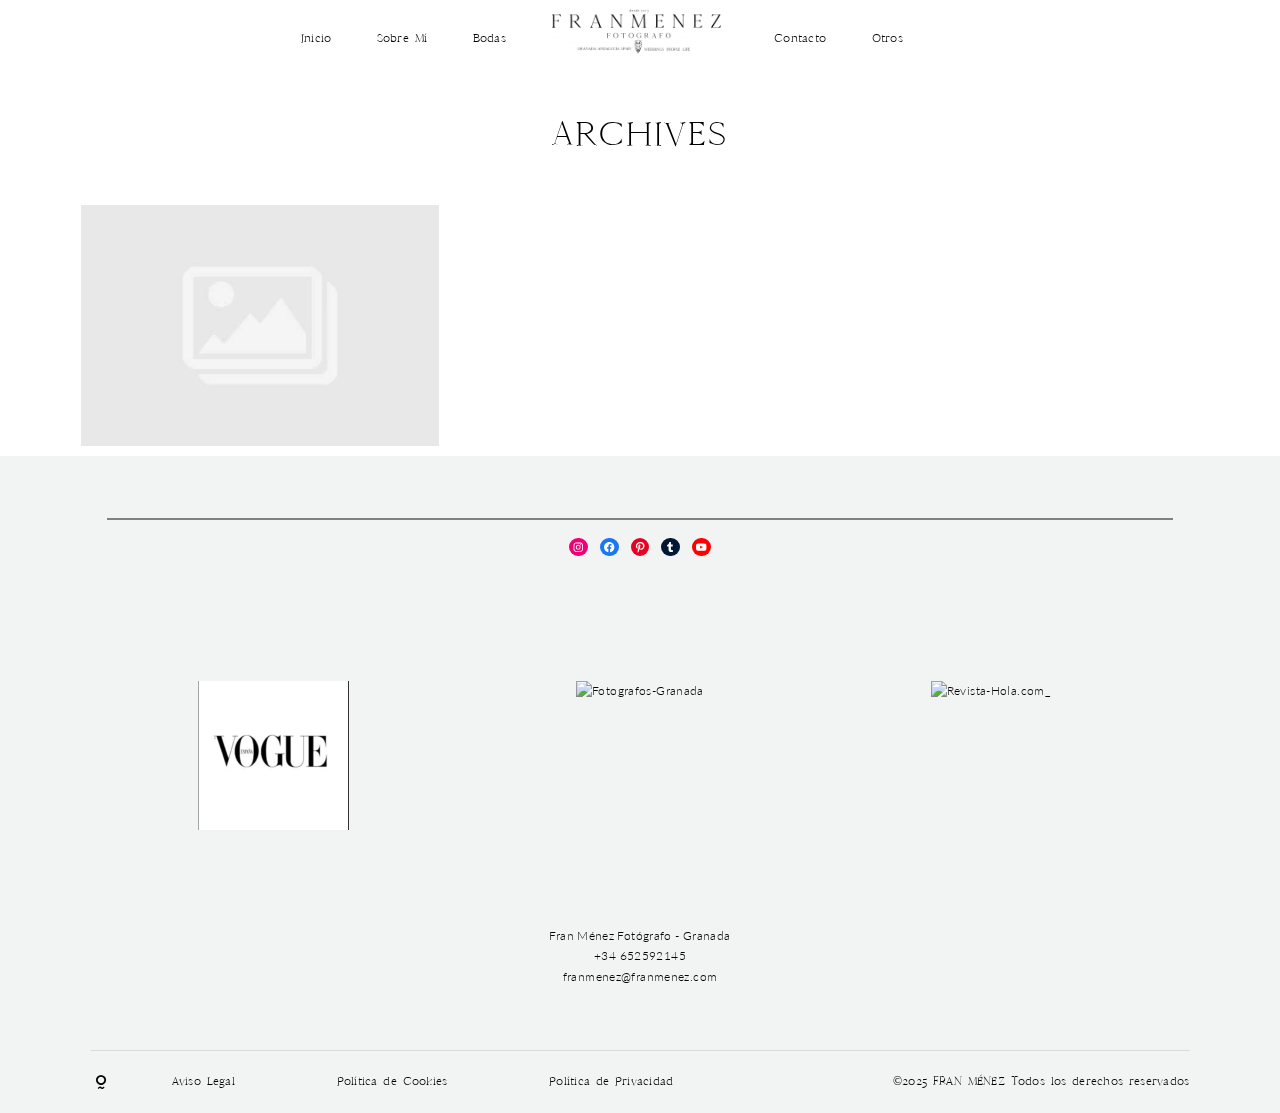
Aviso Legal (203, 1081)
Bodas (489, 38)
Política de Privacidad (611, 1081)
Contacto (800, 38)
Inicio (316, 38)
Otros (887, 38)
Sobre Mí (402, 38)
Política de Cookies (392, 1081)
